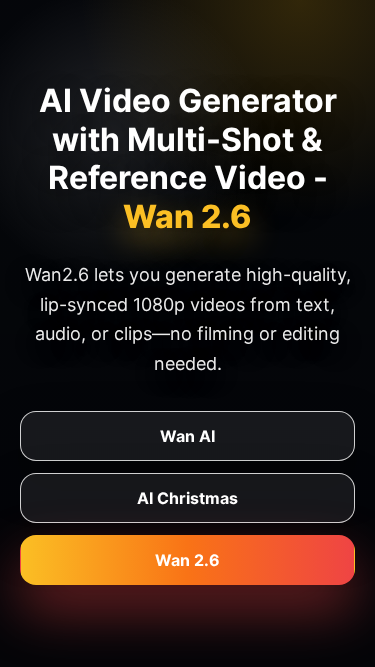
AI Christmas (187, 498)
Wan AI (187, 436)
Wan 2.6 (187, 560)
